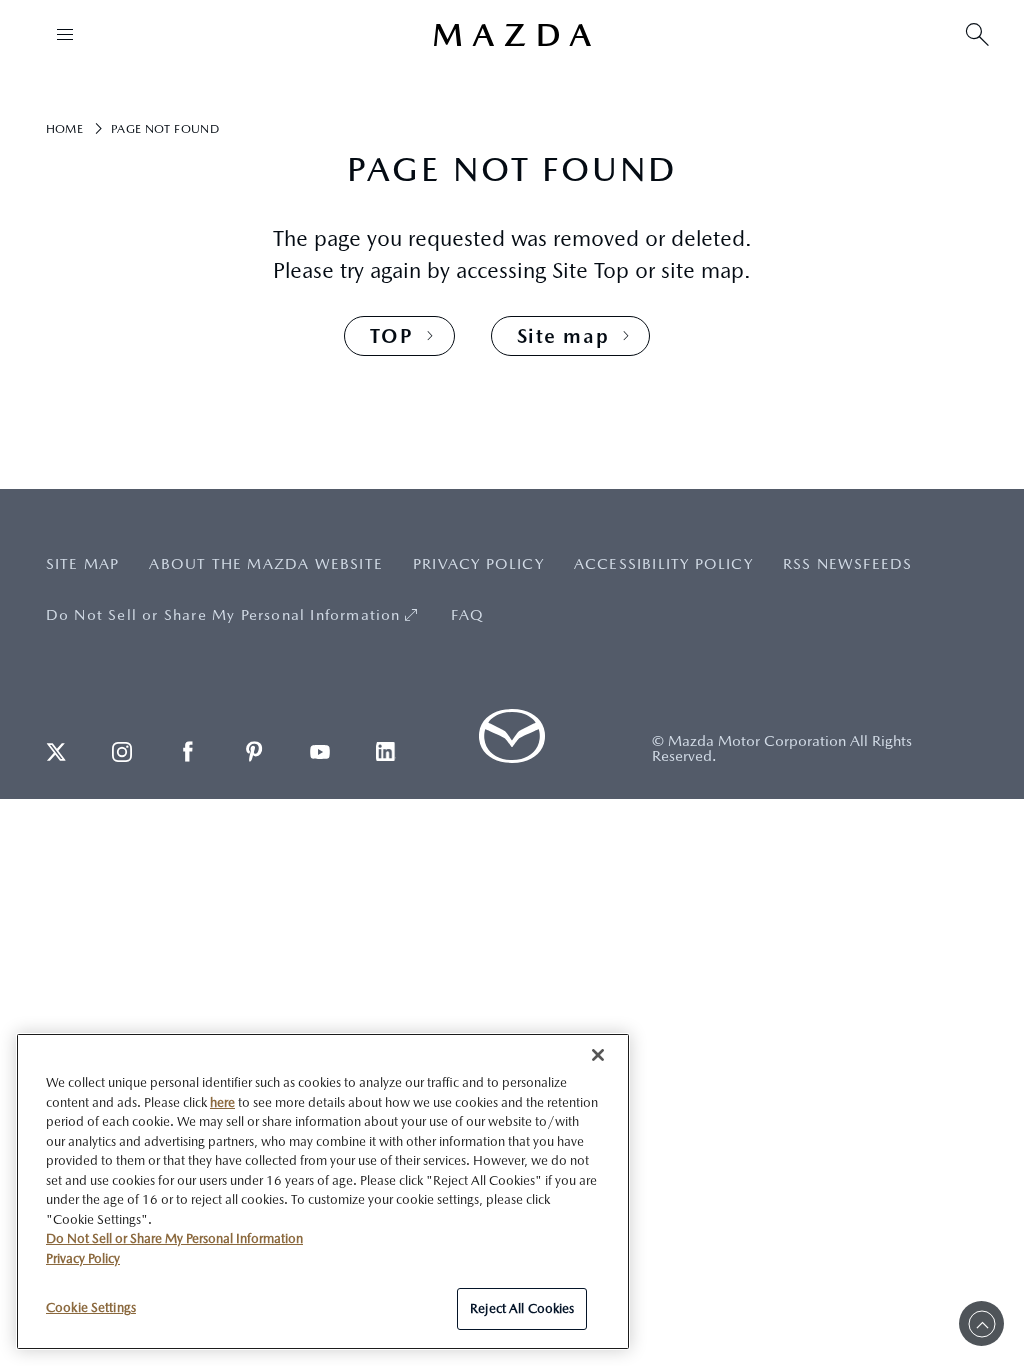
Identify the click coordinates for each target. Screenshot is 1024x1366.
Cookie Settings (91, 1307)
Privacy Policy (83, 1258)
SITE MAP (83, 563)
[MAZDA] (512, 35)
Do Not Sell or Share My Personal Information (223, 614)
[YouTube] (320, 752)
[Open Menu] (65, 34)
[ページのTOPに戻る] (981, 1323)
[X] (56, 752)
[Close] (598, 1055)
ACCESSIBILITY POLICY (663, 563)
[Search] (977, 34)
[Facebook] (188, 752)
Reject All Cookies (522, 1308)
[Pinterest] (254, 752)
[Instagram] (122, 752)
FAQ (468, 614)
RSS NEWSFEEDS (848, 563)
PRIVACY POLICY (478, 563)
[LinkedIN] (386, 752)
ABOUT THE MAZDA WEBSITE (266, 563)
